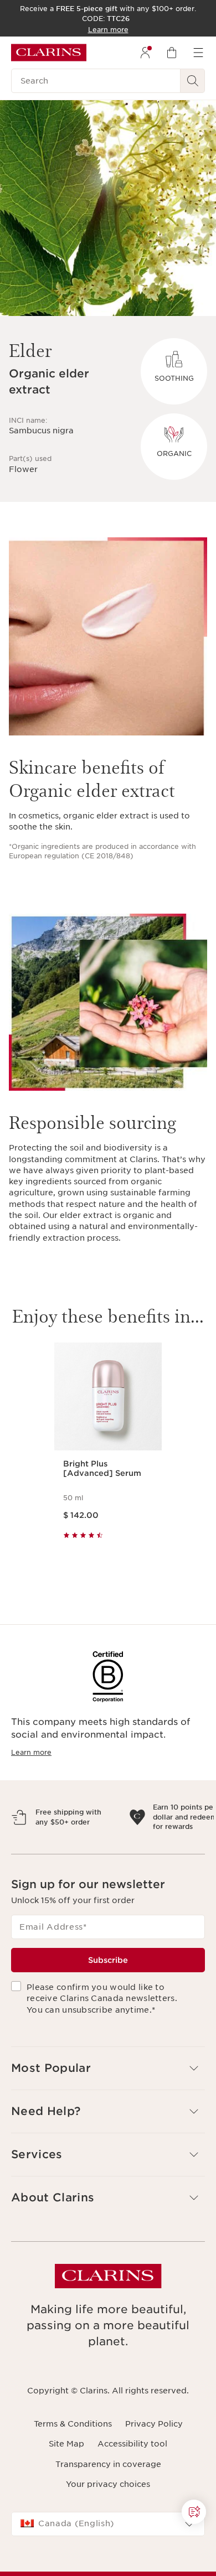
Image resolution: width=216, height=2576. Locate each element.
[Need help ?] (194, 2512)
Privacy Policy (154, 2472)
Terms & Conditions (73, 2472)
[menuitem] (145, 53)
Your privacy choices (108, 2532)
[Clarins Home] (49, 53)
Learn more (31, 1752)
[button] (108, 2116)
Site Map (66, 2492)
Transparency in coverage (108, 2512)
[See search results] (193, 81)
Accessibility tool (132, 2492)
